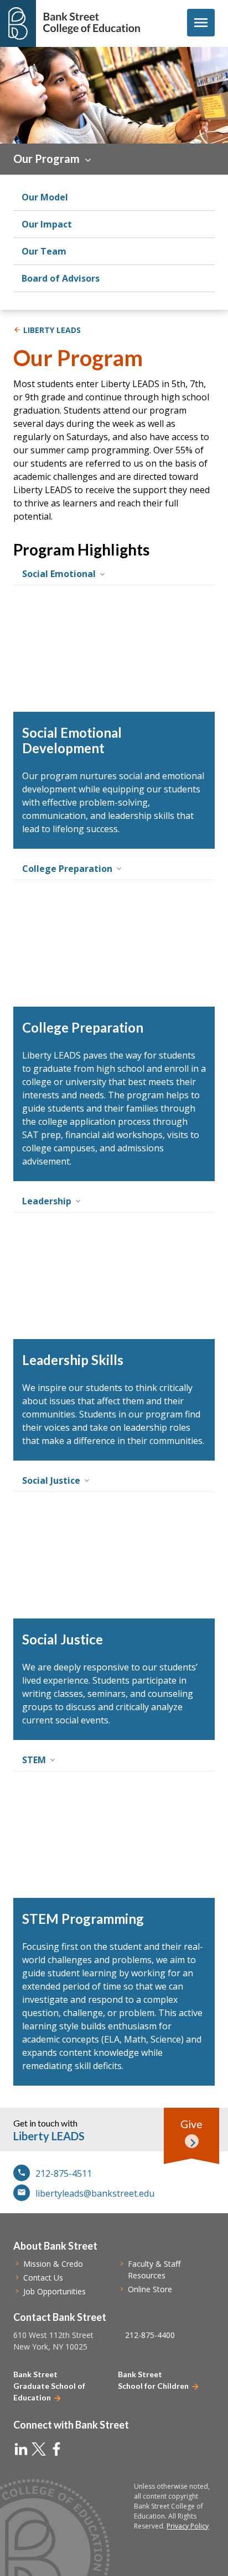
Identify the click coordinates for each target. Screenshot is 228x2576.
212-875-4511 (64, 2173)
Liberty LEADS (52, 330)
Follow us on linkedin (21, 2449)
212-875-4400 (150, 2335)
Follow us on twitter (39, 2449)
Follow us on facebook (56, 2449)
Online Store (150, 2289)
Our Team (44, 251)
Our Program (46, 158)
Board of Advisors (61, 278)
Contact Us (43, 2278)
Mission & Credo (53, 2264)
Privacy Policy (188, 2526)
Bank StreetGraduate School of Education (49, 2386)
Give (191, 2124)
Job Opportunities (55, 2291)
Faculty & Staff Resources (154, 2270)
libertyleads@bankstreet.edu (95, 2193)
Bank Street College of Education (91, 23)
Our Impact (47, 224)
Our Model (45, 197)
